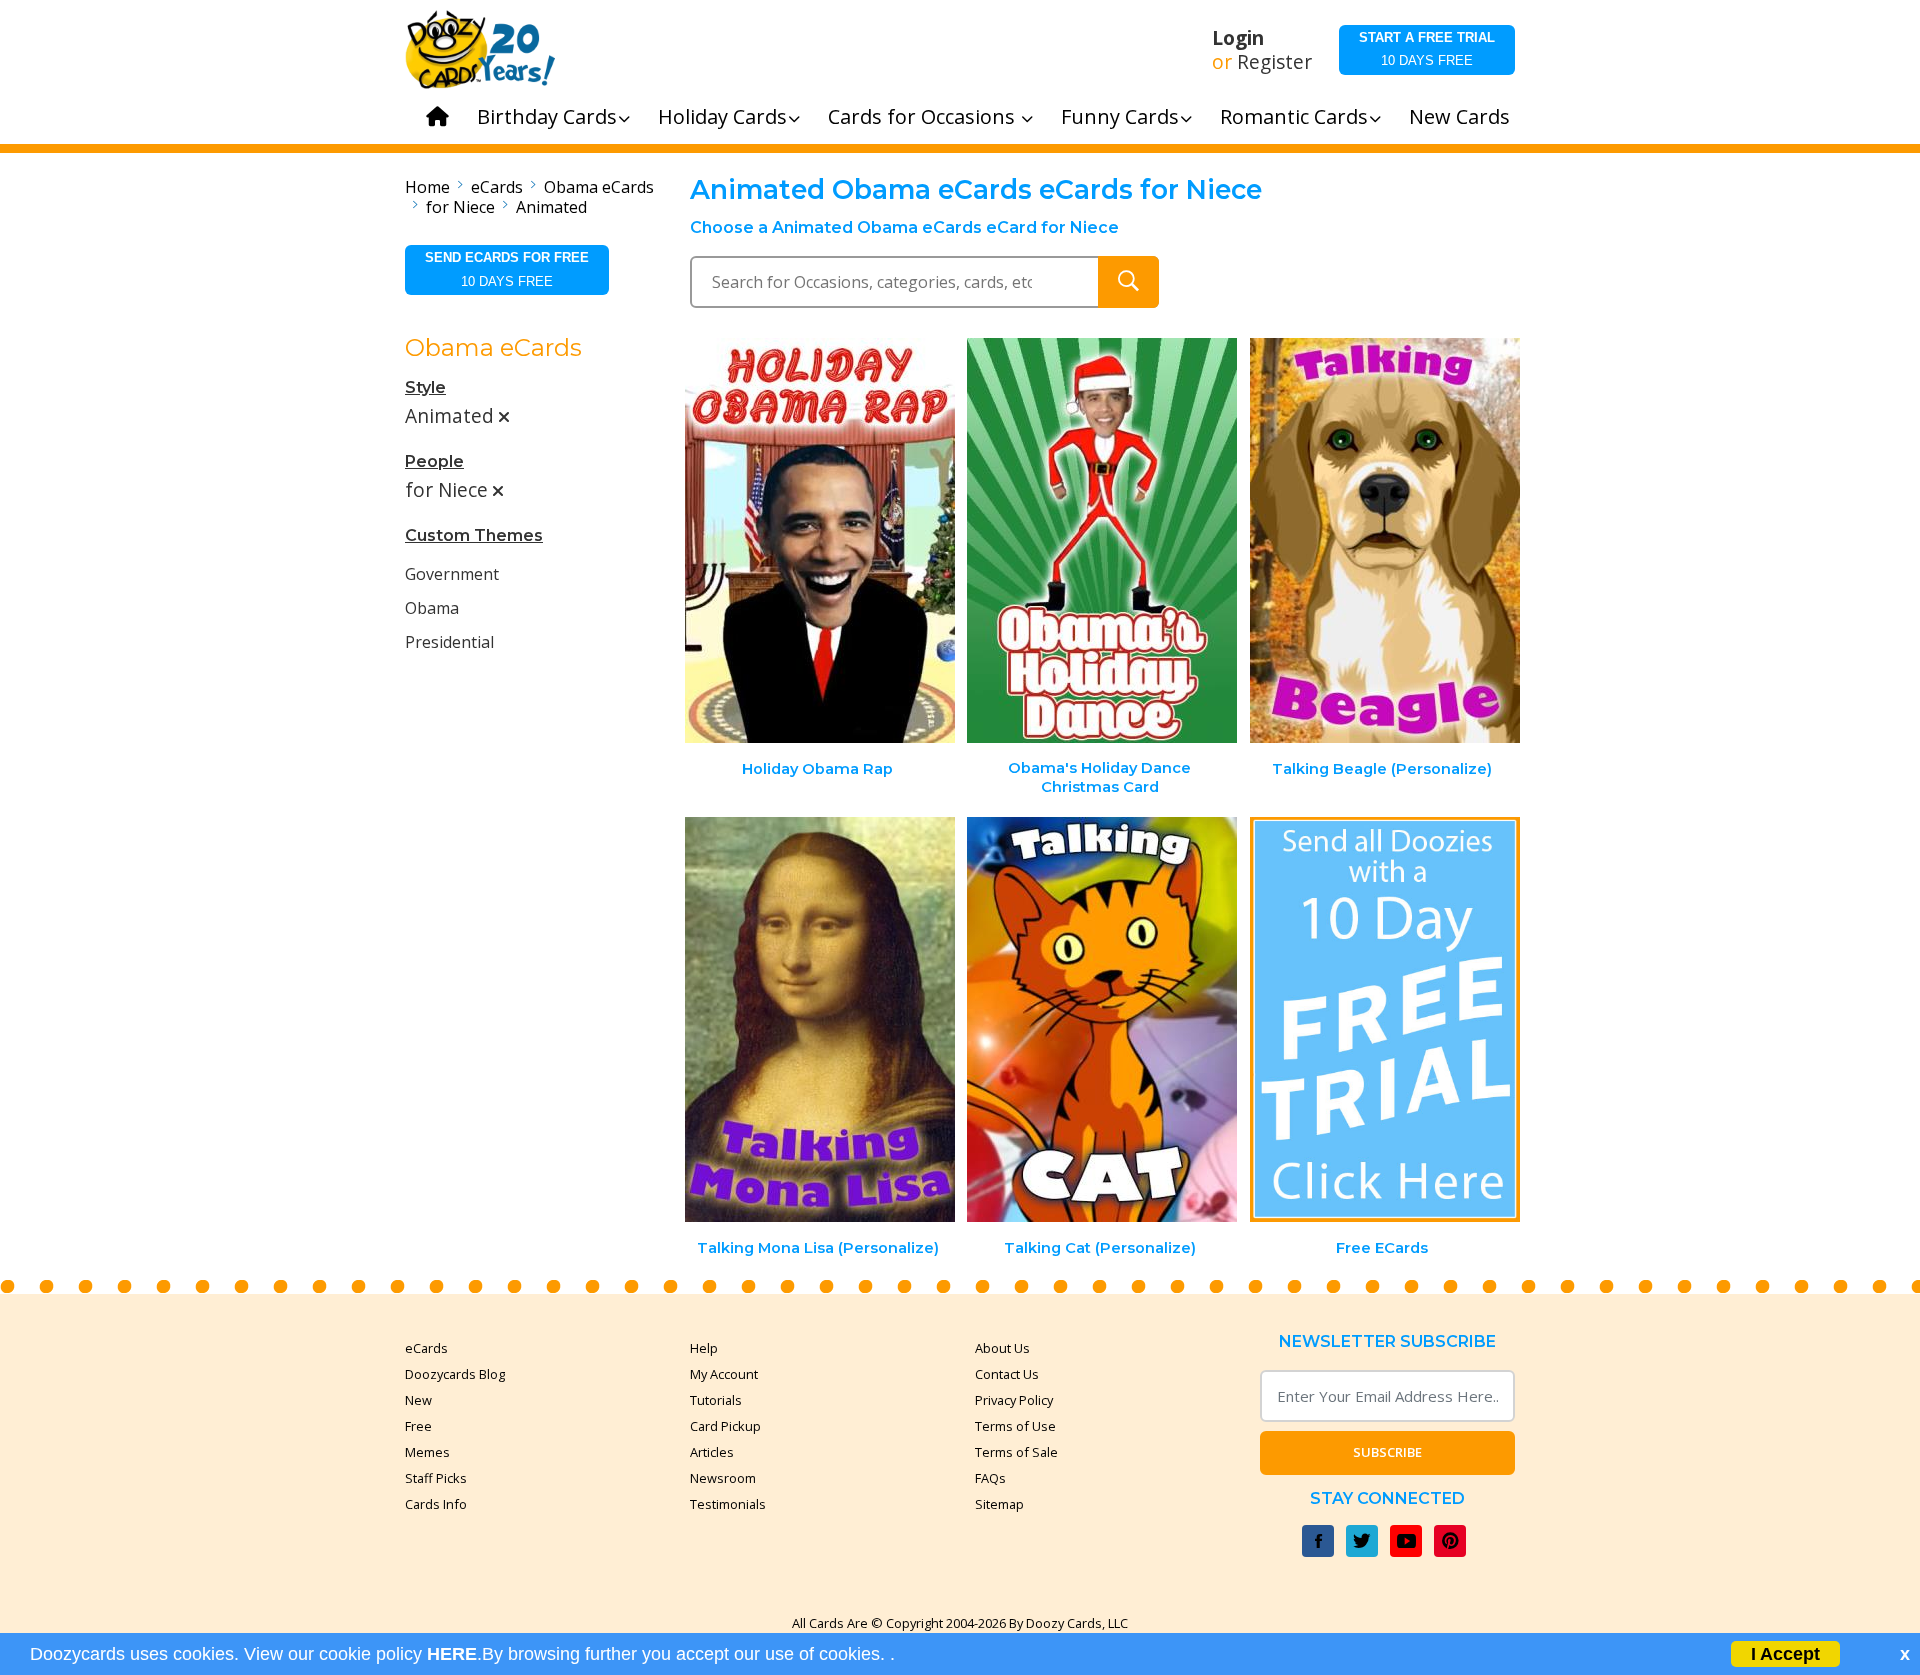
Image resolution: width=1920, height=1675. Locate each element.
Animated (551, 207)
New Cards (1459, 116)
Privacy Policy (1014, 1400)
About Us (1002, 1348)
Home (427, 187)
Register (1274, 62)
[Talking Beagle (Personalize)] (1385, 540)
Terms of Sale (1016, 1452)
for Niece (460, 207)
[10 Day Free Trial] (1385, 1019)
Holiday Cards (722, 116)
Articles (712, 1452)
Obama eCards (599, 187)
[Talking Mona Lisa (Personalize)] (820, 1019)
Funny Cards (1120, 116)
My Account (724, 1374)
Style (425, 387)
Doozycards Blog (455, 1374)
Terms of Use (1015, 1426)
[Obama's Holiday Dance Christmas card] (1102, 540)
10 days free (1427, 49)
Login (1238, 38)
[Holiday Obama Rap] (820, 540)
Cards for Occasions (924, 116)
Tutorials (716, 1400)
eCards (497, 187)
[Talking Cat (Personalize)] (1102, 1019)
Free (418, 1426)
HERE (452, 1654)
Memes (427, 1452)
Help (704, 1348)
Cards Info (436, 1504)
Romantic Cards (1294, 116)
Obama (432, 608)
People (434, 461)
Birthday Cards (547, 116)
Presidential (449, 642)
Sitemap (999, 1504)
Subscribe (1387, 1452)
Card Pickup (725, 1426)
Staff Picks (436, 1478)
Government (452, 574)
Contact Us (1007, 1374)
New (418, 1400)
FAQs (990, 1478)
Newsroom (723, 1478)
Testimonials (728, 1504)
